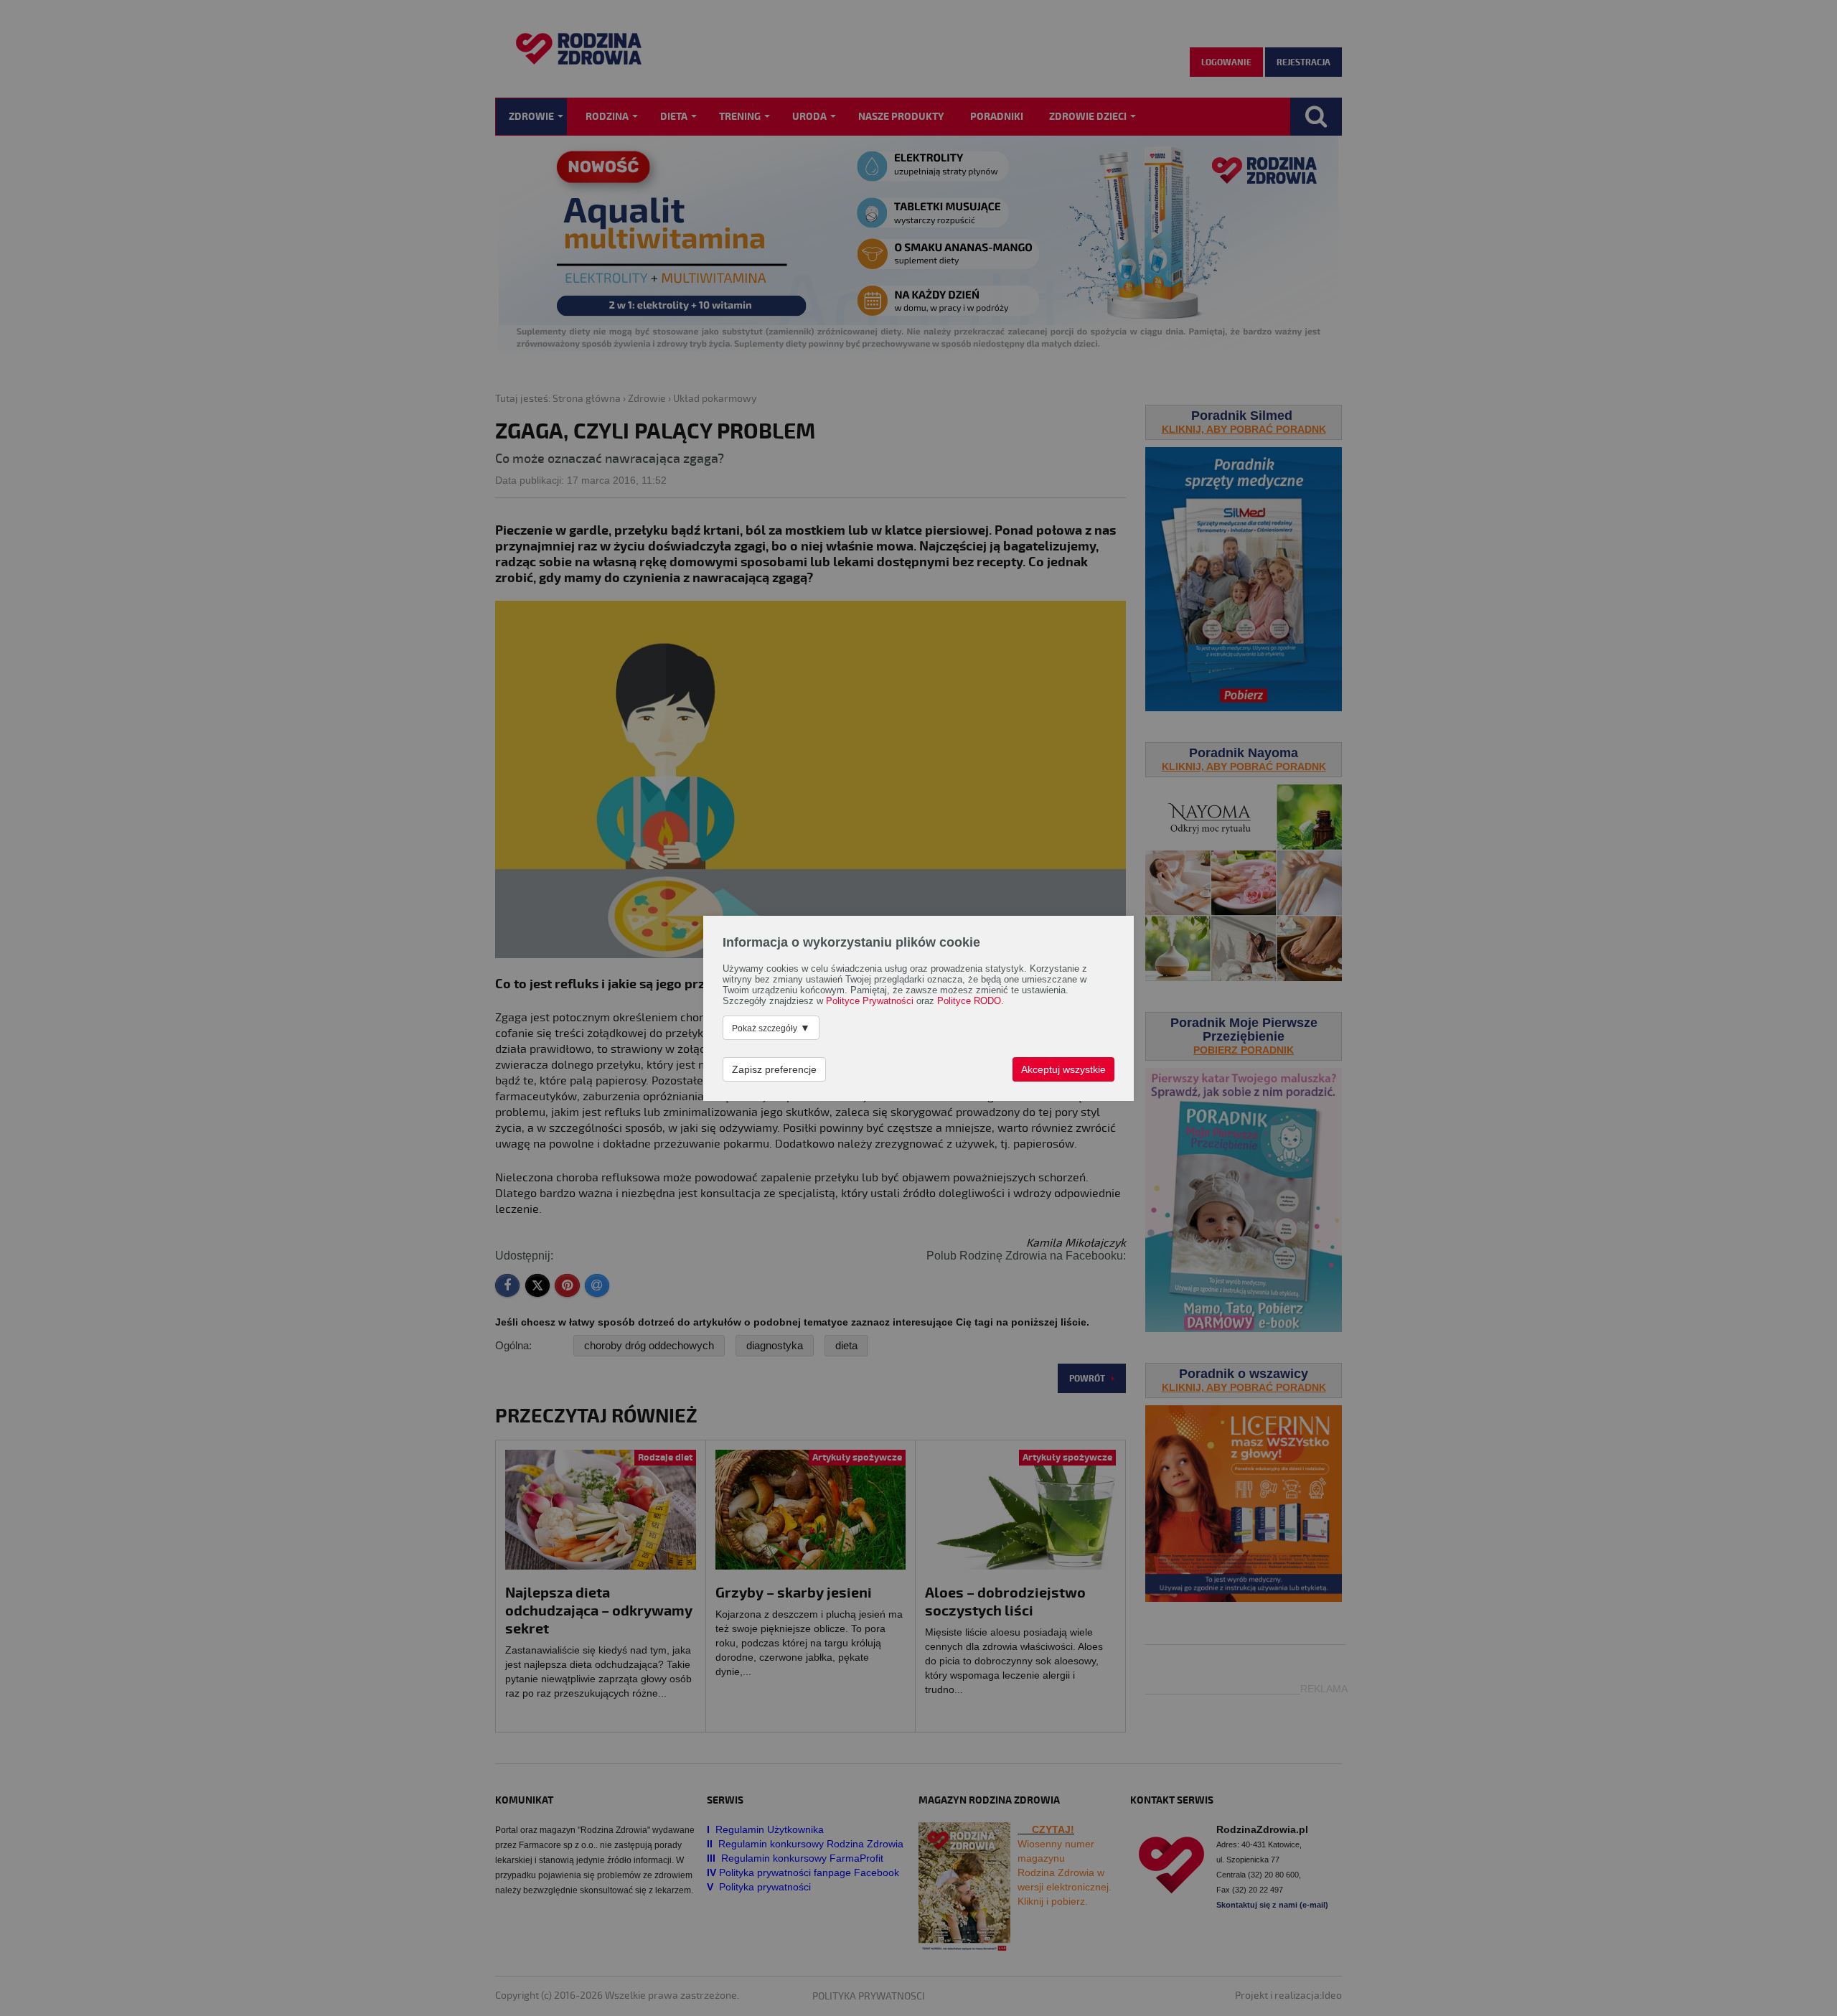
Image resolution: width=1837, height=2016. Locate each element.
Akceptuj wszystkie (1063, 1069)
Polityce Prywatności (870, 1001)
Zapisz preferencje (774, 1069)
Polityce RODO (969, 1001)
